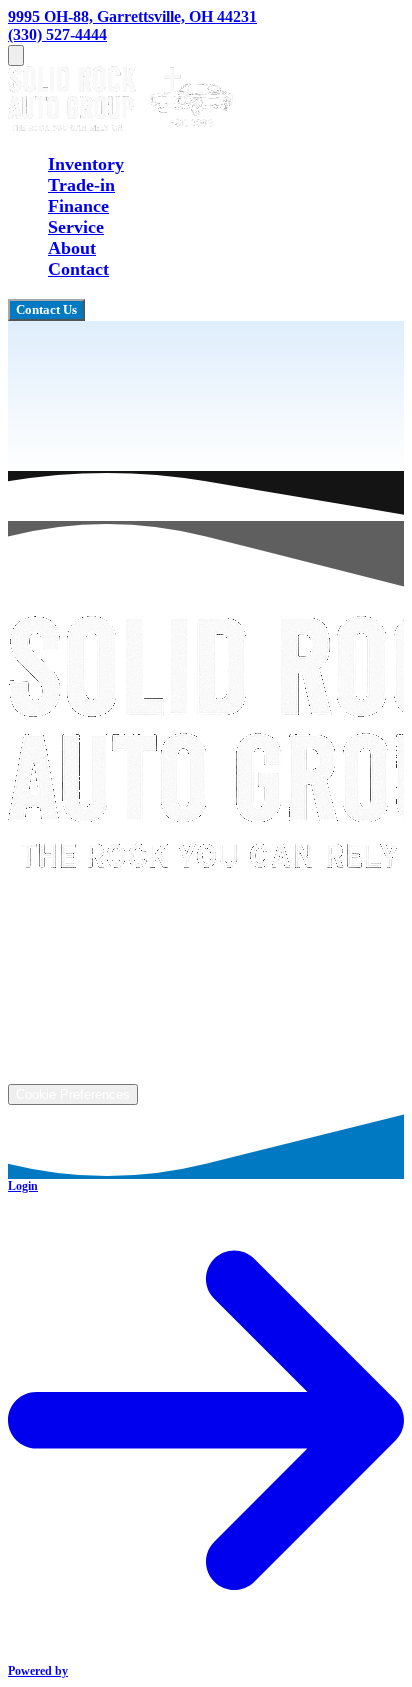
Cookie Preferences (73, 1094)
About (72, 248)
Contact (78, 269)
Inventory (86, 164)
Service (76, 227)
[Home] (120, 125)
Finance (78, 206)
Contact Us (46, 309)
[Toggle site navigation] (16, 55)
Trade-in (81, 185)
